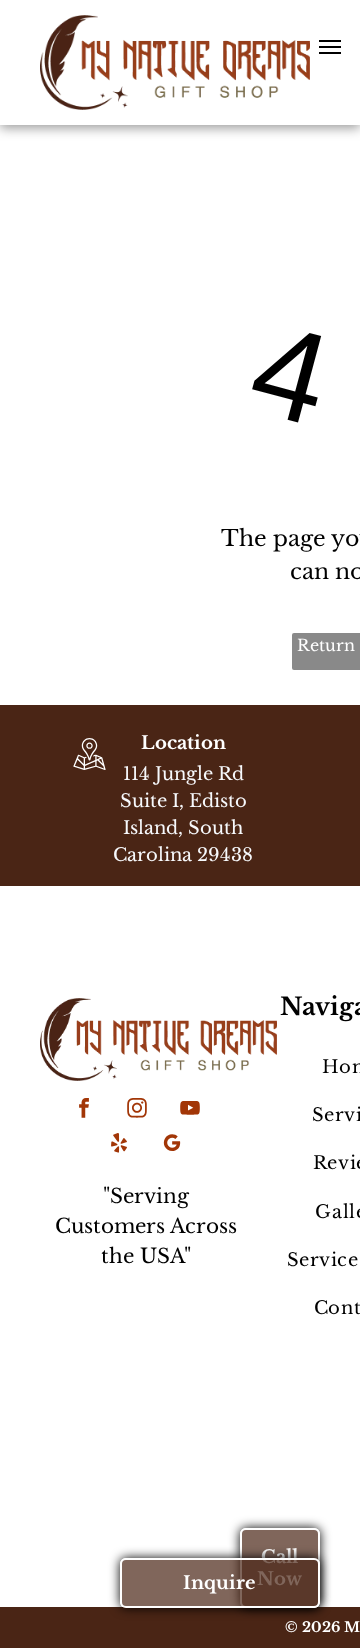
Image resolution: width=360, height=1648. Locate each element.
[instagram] (137, 1110)
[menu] (330, 47)
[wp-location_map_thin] (89, 772)
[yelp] (119, 1145)
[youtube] (190, 1110)
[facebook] (84, 1110)
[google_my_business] (172, 1145)
